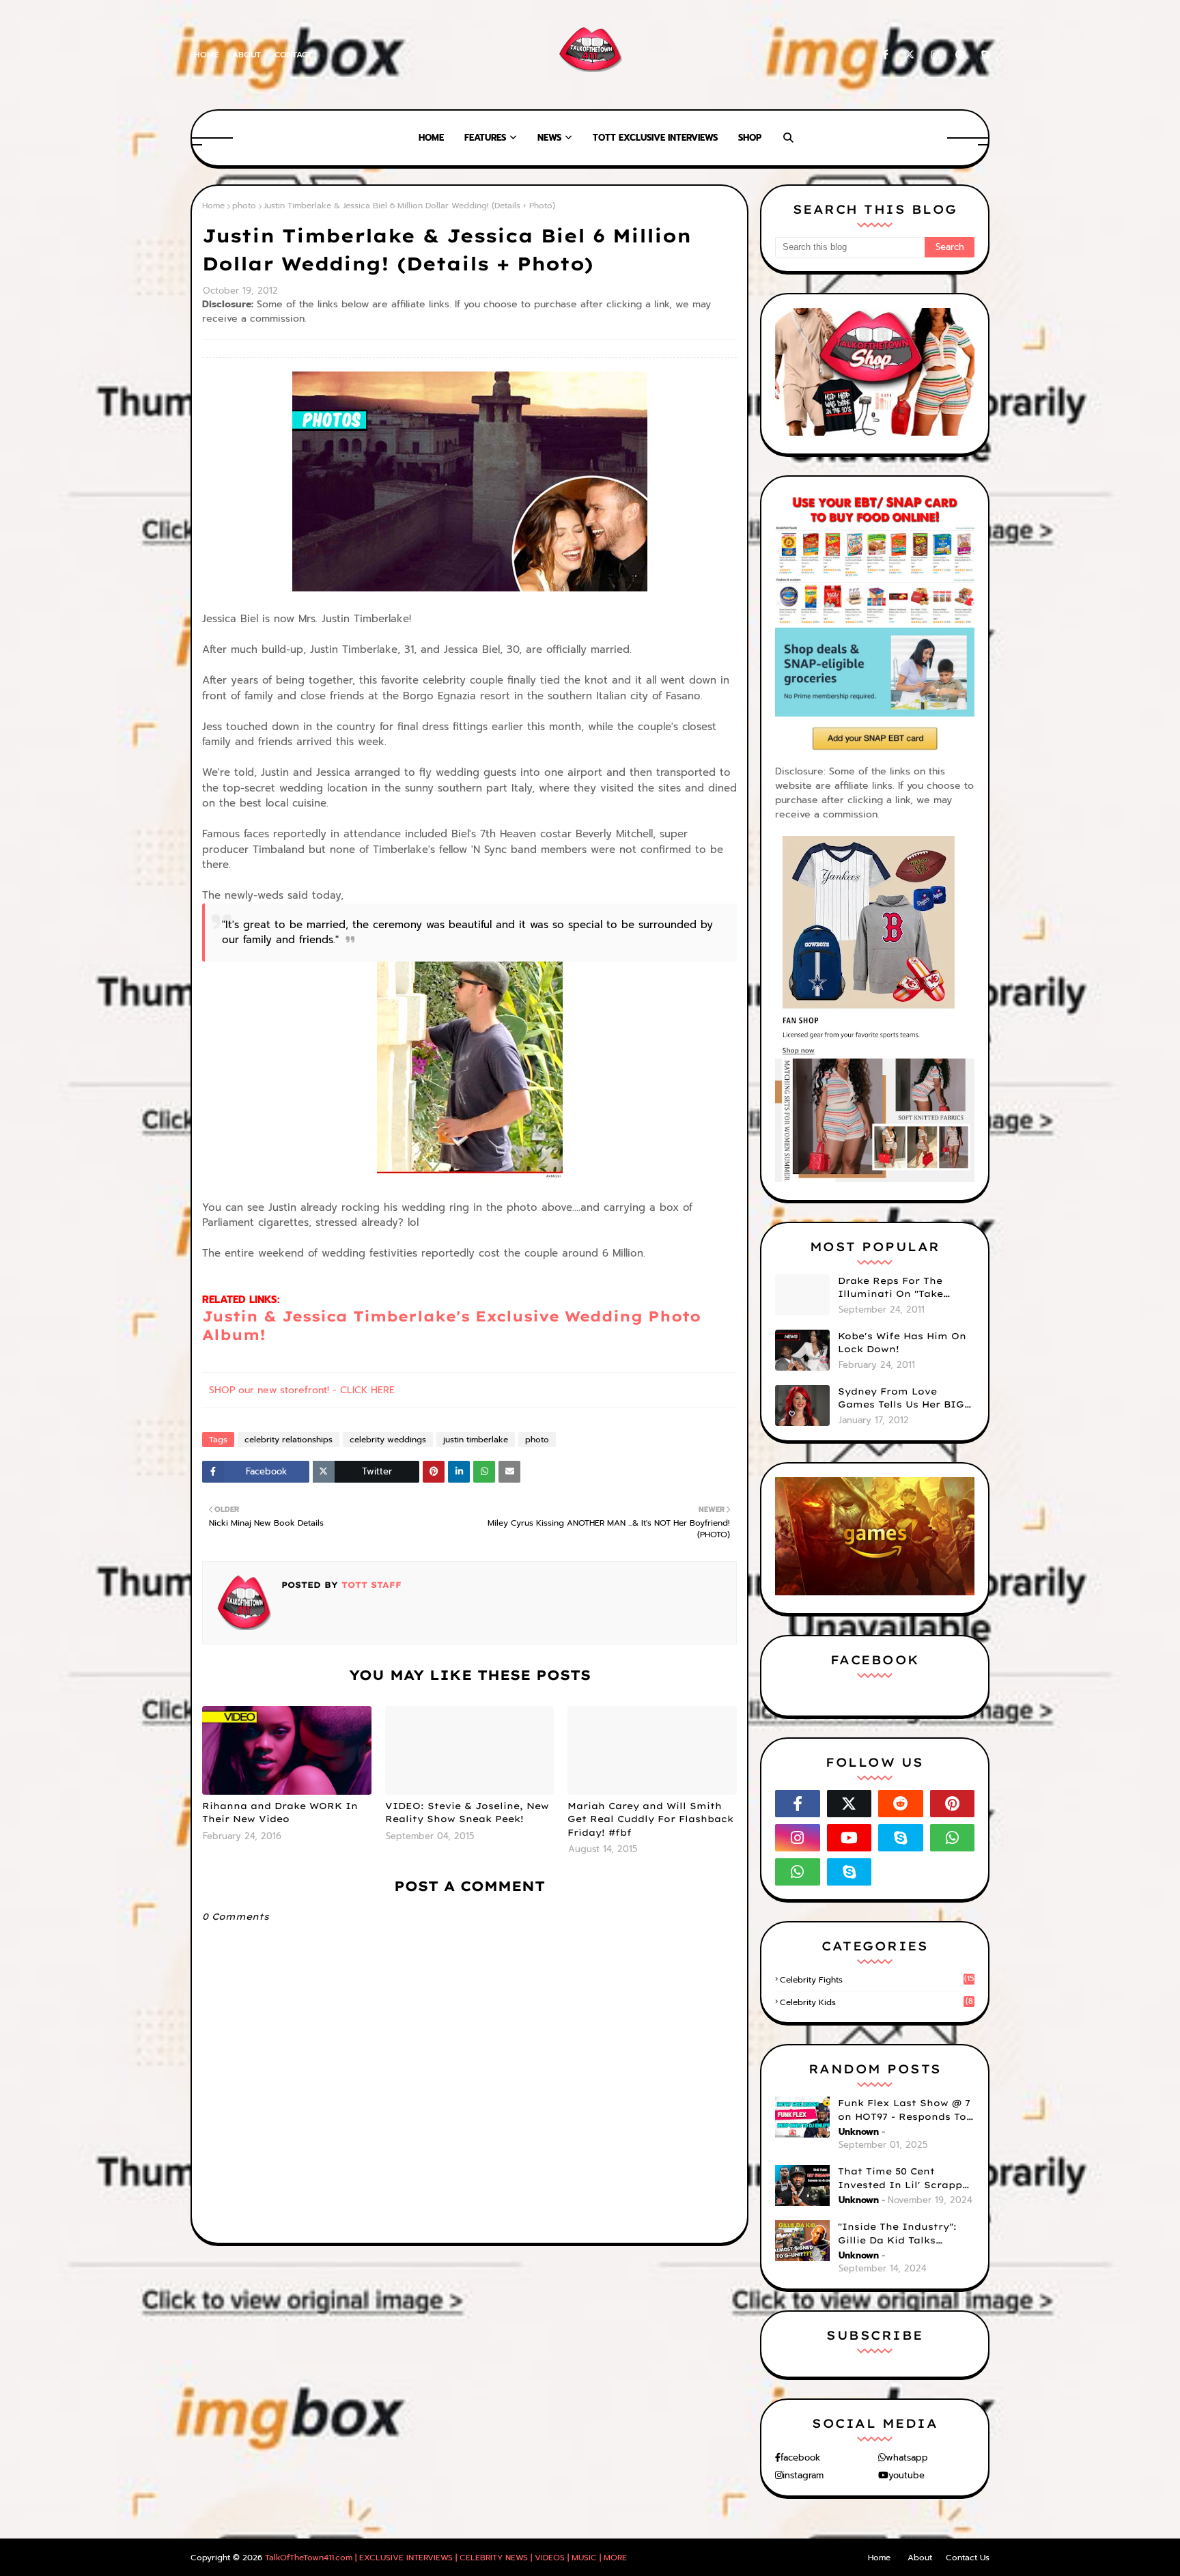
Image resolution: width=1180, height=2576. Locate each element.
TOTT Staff (370, 1585)
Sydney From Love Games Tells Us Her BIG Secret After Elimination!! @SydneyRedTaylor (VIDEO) (901, 1399)
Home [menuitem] (431, 138)
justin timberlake (476, 1440)
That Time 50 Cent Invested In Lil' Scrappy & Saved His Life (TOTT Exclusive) (903, 2179)
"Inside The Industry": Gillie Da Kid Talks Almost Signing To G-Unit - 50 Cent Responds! (906, 2234)
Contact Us (968, 2558)
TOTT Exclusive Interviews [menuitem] (655, 138)
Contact (293, 55)
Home (206, 55)
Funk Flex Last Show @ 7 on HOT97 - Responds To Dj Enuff (904, 2110)
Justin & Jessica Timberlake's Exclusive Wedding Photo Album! (451, 1325)
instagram (803, 2475)
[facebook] (885, 55)
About (247, 55)
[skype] (983, 55)
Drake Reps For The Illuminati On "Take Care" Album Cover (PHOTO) (890, 1288)
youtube (907, 2475)
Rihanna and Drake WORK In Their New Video (280, 1812)
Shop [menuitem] (750, 138)
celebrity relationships (289, 1440)
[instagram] (935, 55)
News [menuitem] (549, 138)
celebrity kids (876, 2002)
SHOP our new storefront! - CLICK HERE (302, 1390)
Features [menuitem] (485, 138)
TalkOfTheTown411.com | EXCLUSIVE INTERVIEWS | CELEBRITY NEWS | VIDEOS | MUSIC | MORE (446, 2558)
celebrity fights (877, 1980)
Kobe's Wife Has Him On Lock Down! (902, 1343)
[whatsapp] (953, 1838)
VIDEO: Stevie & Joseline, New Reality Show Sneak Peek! (467, 1812)
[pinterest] (960, 55)
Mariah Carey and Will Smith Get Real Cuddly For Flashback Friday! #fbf (650, 1819)
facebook (800, 2458)
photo (244, 206)
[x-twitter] (910, 55)
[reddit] (901, 1804)
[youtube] (849, 1838)
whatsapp (907, 2458)
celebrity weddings (388, 1440)
